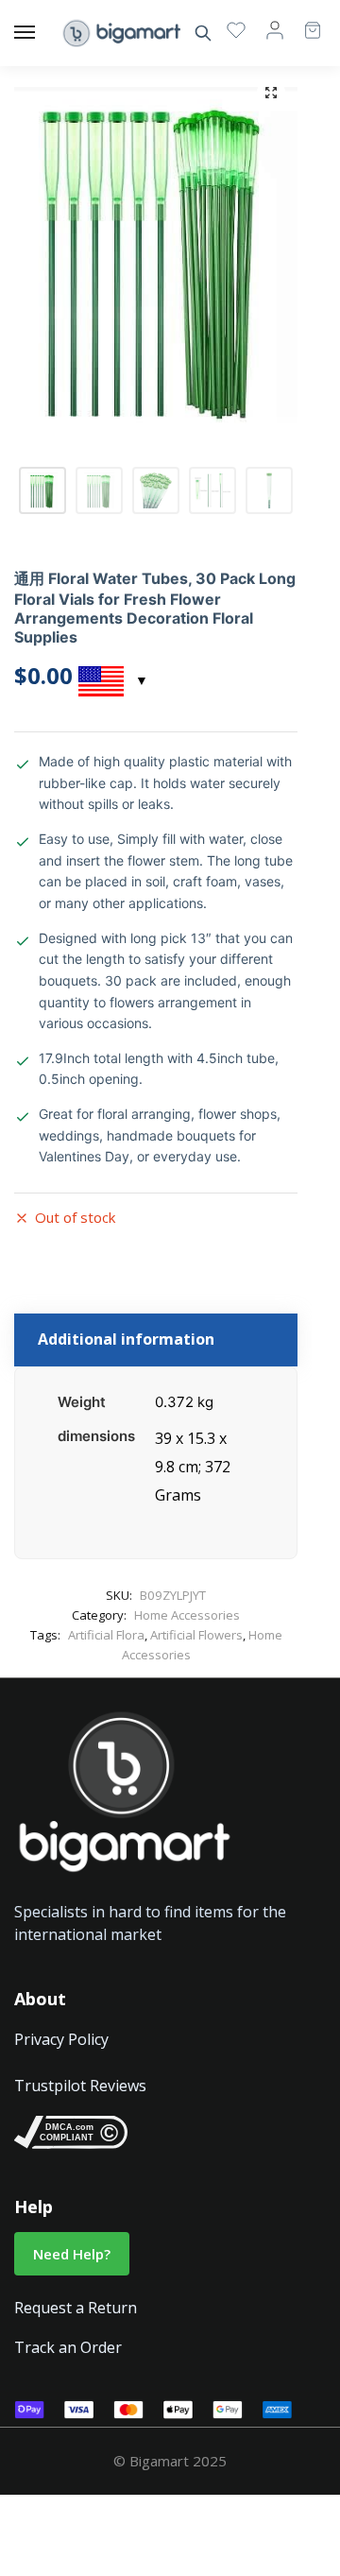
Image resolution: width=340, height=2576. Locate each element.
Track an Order (68, 2347)
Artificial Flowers (196, 1635)
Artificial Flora (106, 1635)
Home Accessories (187, 1615)
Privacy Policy (61, 2039)
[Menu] (42, 33)
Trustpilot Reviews (80, 2086)
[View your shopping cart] (303, 21)
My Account (275, 29)
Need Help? (72, 2254)
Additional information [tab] (126, 1339)
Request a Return (76, 2308)
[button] (271, 93)
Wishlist (236, 29)
